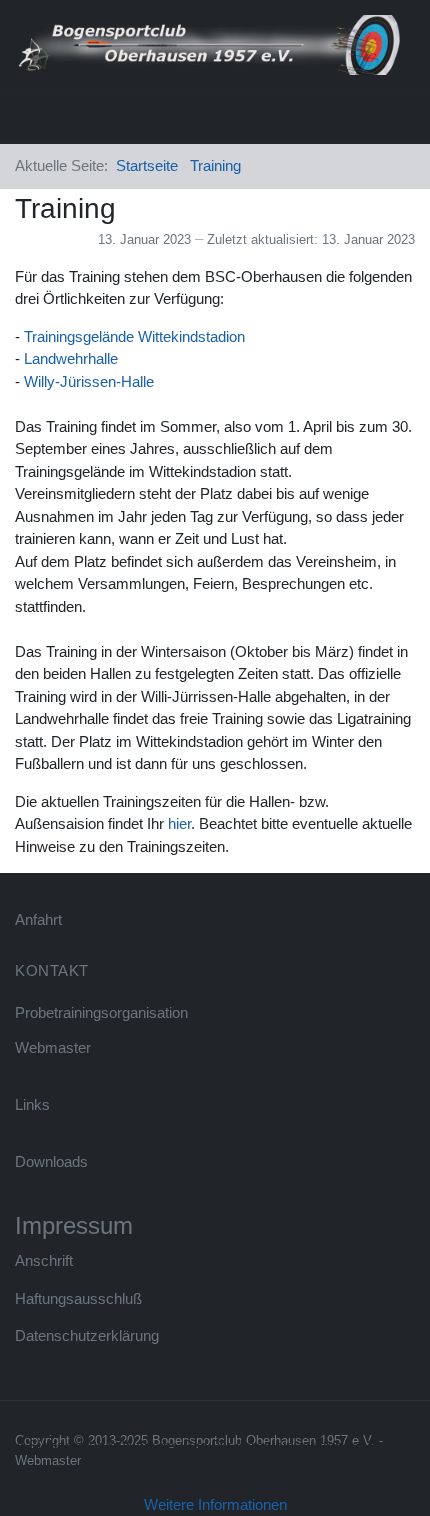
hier (179, 823)
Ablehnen (149, 1474)
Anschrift (44, 1260)
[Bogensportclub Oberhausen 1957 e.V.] (207, 43)
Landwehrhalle (71, 358)
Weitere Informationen (215, 1504)
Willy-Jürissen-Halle (89, 381)
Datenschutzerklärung (87, 1335)
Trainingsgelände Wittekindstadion (134, 336)
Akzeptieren (51, 1474)
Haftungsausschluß (78, 1298)
